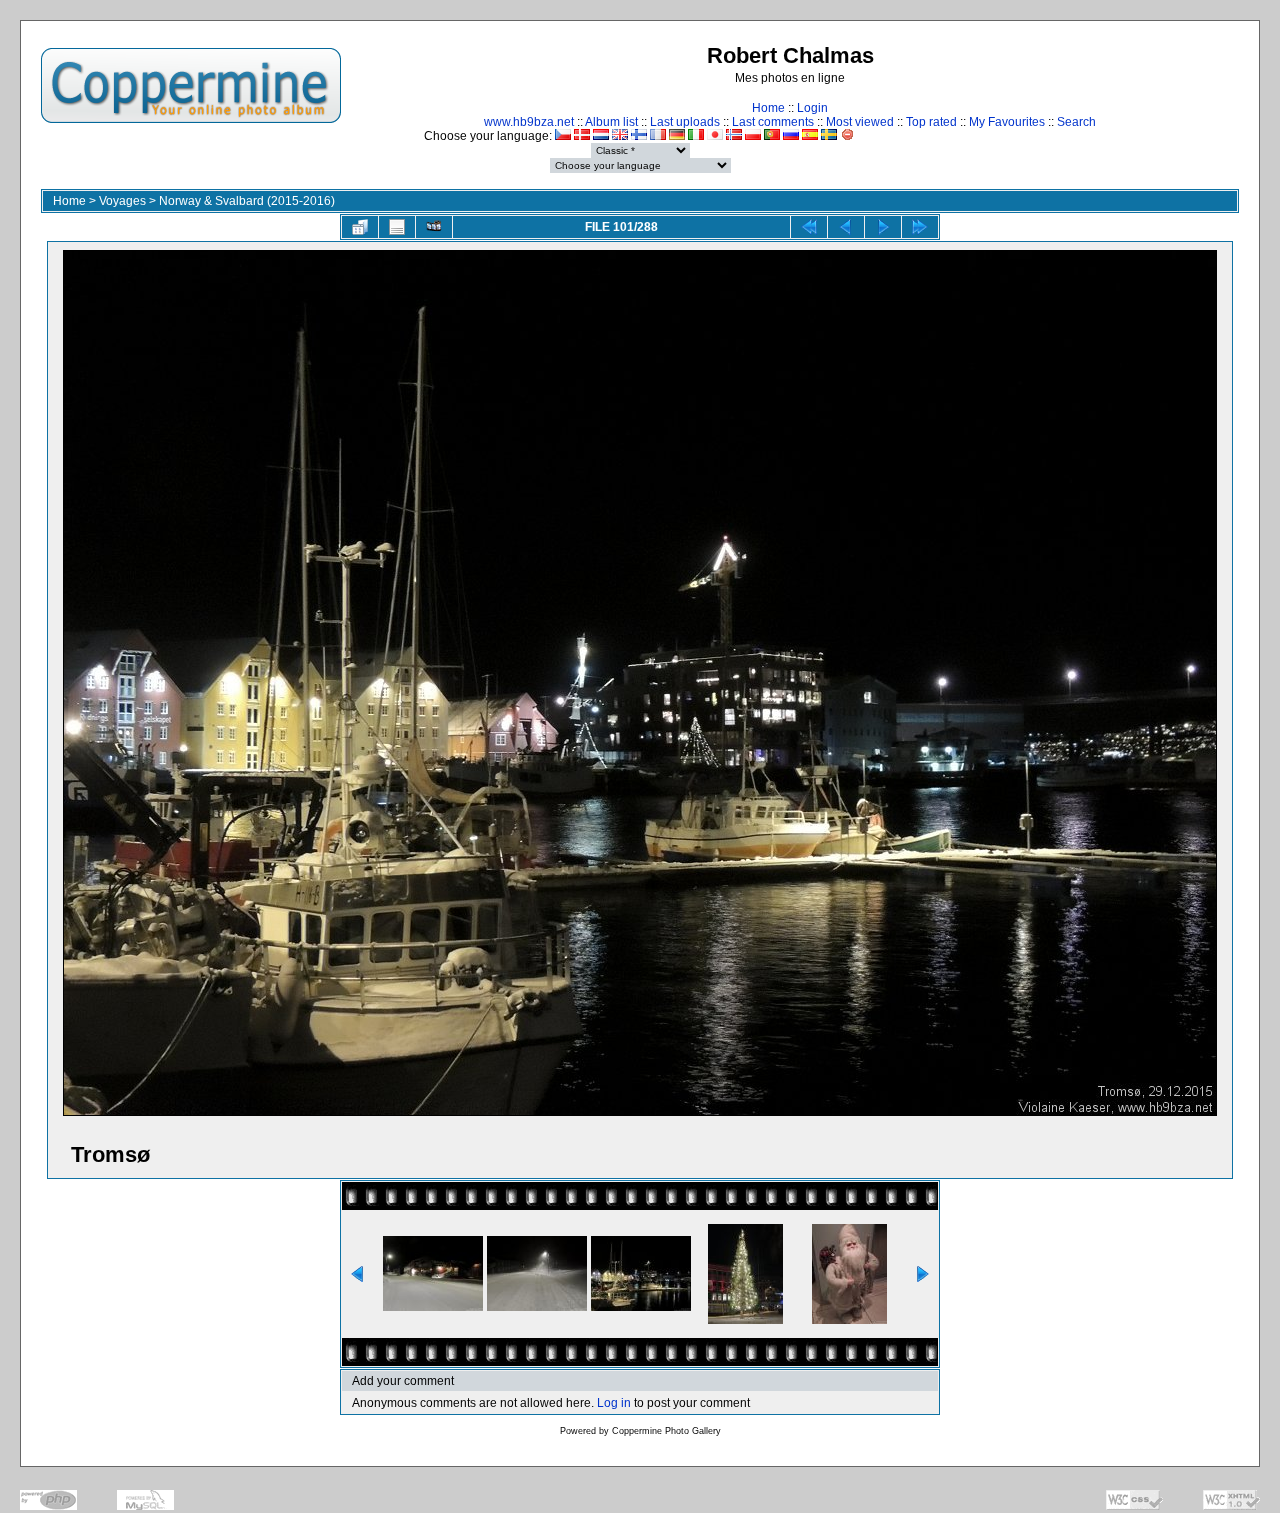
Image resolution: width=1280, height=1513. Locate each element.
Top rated (931, 122)
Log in (614, 1403)
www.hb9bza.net (529, 122)
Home (768, 108)
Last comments (773, 122)
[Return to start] (809, 227)
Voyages (122, 201)
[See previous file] (846, 227)
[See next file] (883, 227)
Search (1076, 122)
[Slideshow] (434, 227)
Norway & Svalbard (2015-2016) (247, 201)
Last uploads (685, 122)
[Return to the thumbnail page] (360, 227)
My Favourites (1007, 122)
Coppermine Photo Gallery (666, 1431)
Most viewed (860, 122)
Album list (611, 122)
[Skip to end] (920, 227)
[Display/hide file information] (397, 227)
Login (812, 108)
